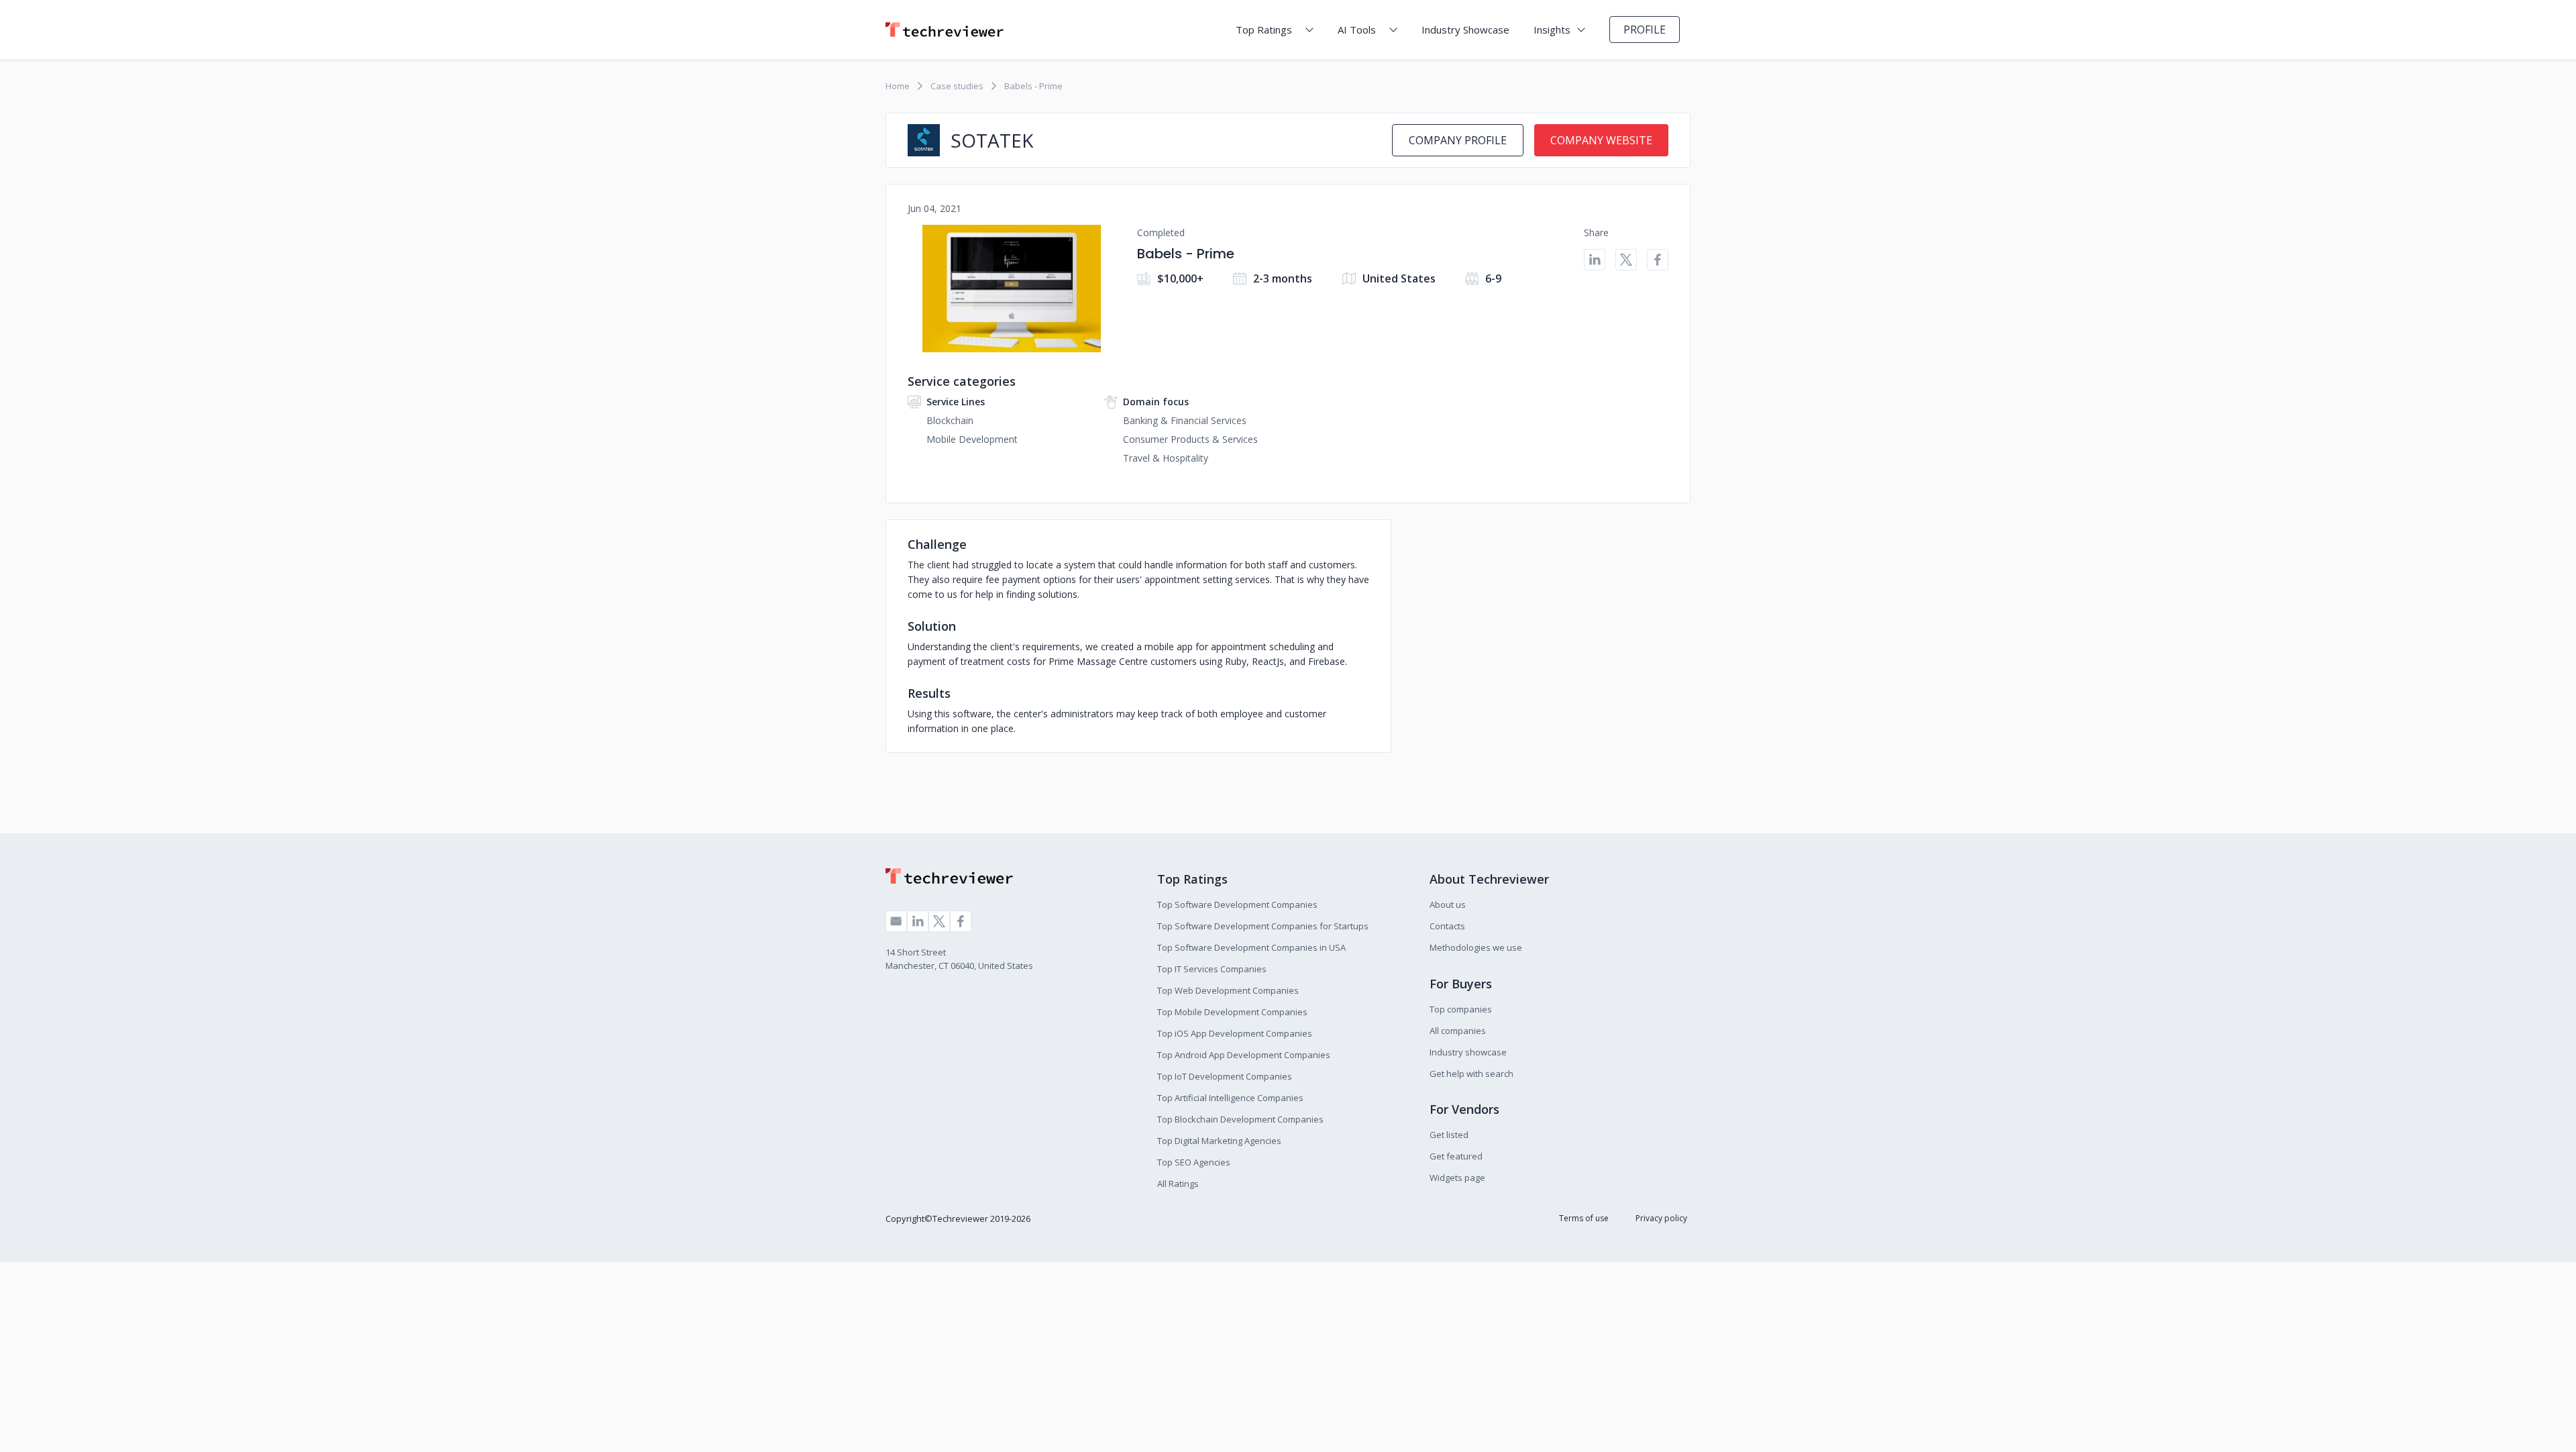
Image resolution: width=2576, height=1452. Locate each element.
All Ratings (1178, 1184)
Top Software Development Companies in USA (1251, 947)
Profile (1645, 30)
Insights (1552, 30)
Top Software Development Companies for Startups (1263, 926)
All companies (1458, 1031)
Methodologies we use (1476, 947)
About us (1448, 904)
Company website (1601, 140)
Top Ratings (1264, 30)
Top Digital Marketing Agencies (1219, 1141)
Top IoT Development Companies (1225, 1076)
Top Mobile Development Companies (1232, 1012)
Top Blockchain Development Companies (1240, 1119)
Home (898, 86)
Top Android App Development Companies (1244, 1055)
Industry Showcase (1465, 30)
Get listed (1449, 1135)
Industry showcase (1468, 1052)
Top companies (1461, 1009)
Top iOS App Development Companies (1235, 1033)
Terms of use (1584, 1218)
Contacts (1447, 926)
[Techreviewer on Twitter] (939, 921)
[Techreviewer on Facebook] (961, 921)
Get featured (1456, 1156)
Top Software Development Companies (1237, 904)
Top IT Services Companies (1212, 969)
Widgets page (1457, 1178)
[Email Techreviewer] (896, 921)
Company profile (1458, 140)
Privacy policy (1661, 1218)
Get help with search (1471, 1074)
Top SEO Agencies (1194, 1162)
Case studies (957, 86)
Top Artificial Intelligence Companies (1230, 1098)
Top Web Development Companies (1228, 990)
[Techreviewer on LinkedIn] (918, 921)
